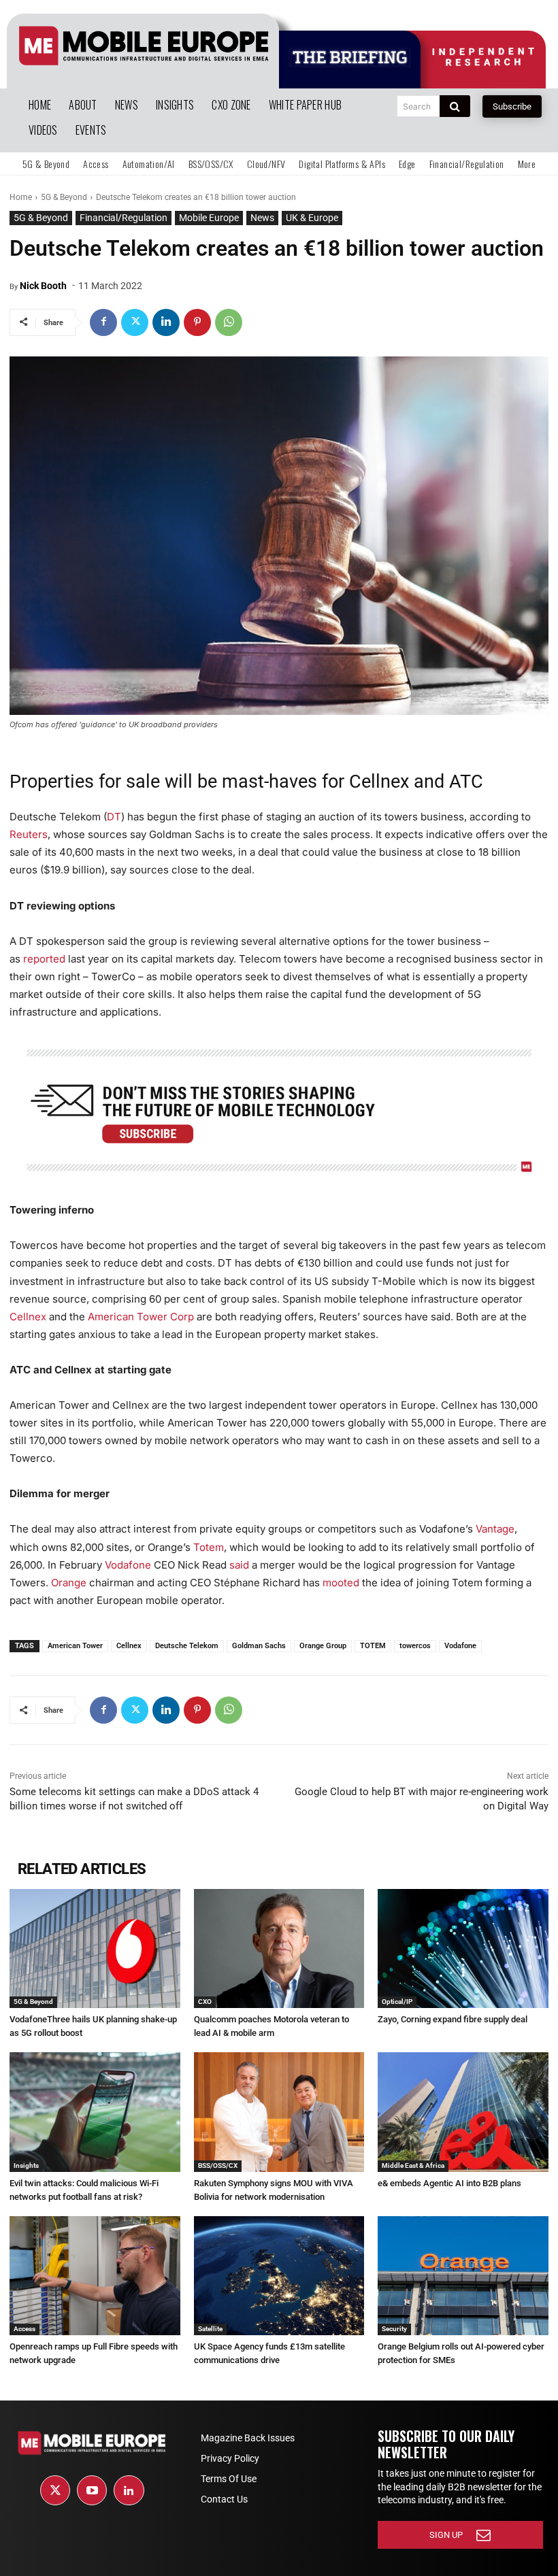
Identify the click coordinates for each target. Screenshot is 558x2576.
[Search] (455, 106)
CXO (205, 2002)
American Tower (75, 1646)
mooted (341, 1583)
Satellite (210, 2329)
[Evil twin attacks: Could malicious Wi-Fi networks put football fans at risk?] (95, 2112)
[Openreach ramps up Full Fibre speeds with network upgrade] (95, 2276)
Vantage (495, 1529)
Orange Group (323, 1646)
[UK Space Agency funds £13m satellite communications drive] (279, 2276)
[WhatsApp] (229, 322)
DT (114, 817)
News (262, 218)
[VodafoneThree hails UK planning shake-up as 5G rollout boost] (95, 1948)
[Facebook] (103, 322)
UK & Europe (312, 218)
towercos (415, 1646)
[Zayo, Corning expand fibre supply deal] (463, 1948)
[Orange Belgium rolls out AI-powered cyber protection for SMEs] (463, 2276)
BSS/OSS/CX (218, 2165)
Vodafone (128, 1565)
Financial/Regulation (124, 218)
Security (394, 2329)
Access (24, 2329)
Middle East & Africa (413, 2165)
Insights (26, 2165)
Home (21, 197)
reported (44, 959)
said (238, 1565)
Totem (209, 1547)
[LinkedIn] (129, 2490)
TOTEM (373, 1646)
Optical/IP (397, 2002)
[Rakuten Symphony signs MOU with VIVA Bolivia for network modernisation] (279, 2112)
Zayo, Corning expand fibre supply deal (453, 2019)
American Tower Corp (141, 1317)
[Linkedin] (166, 322)
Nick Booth (43, 286)
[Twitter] (135, 322)
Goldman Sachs (259, 1646)
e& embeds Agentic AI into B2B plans (449, 2183)
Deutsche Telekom (187, 1646)
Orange (69, 1583)
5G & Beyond (64, 197)
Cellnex (28, 1317)
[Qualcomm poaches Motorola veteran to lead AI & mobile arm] (279, 1948)
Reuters (29, 834)
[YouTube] (92, 2490)
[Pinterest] (197, 322)
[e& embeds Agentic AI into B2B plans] (463, 2112)
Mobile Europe (209, 218)
